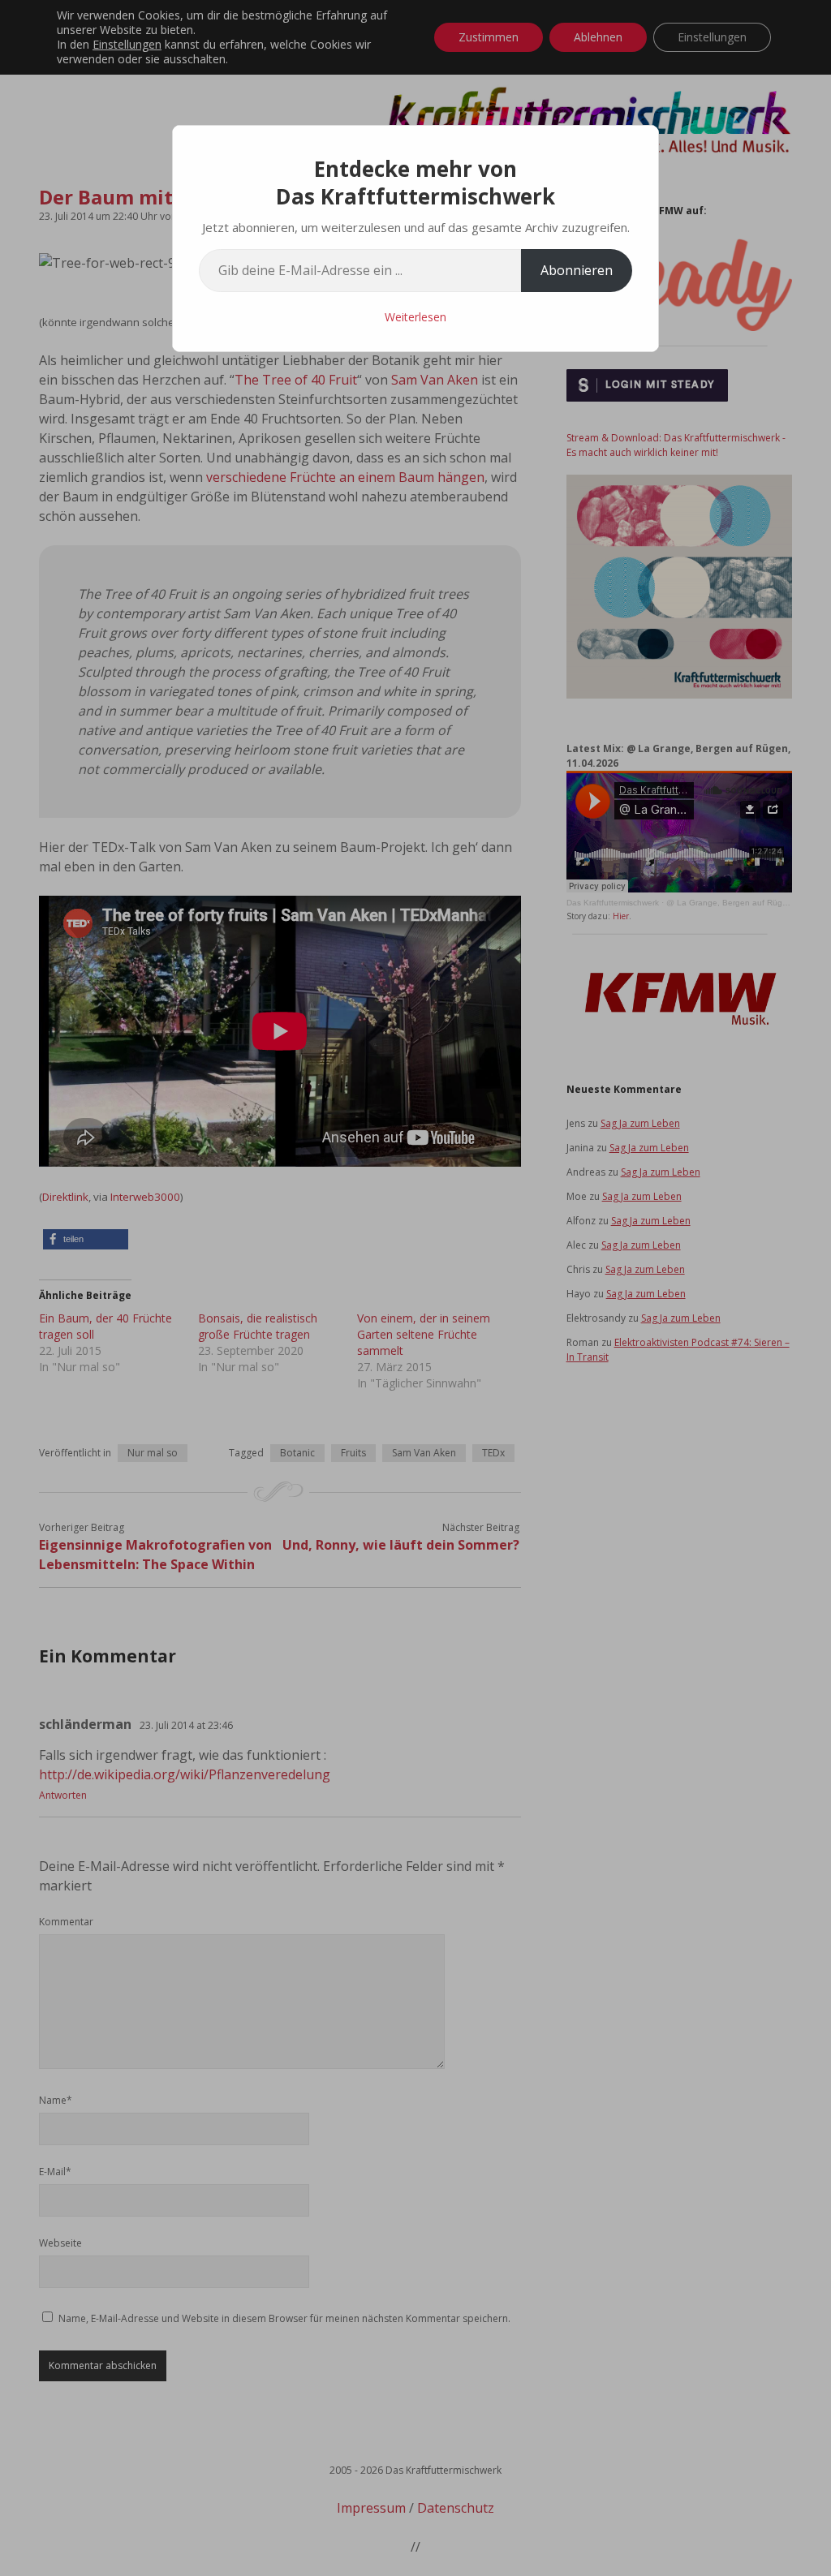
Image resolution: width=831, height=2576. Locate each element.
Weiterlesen (415, 317)
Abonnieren (577, 270)
